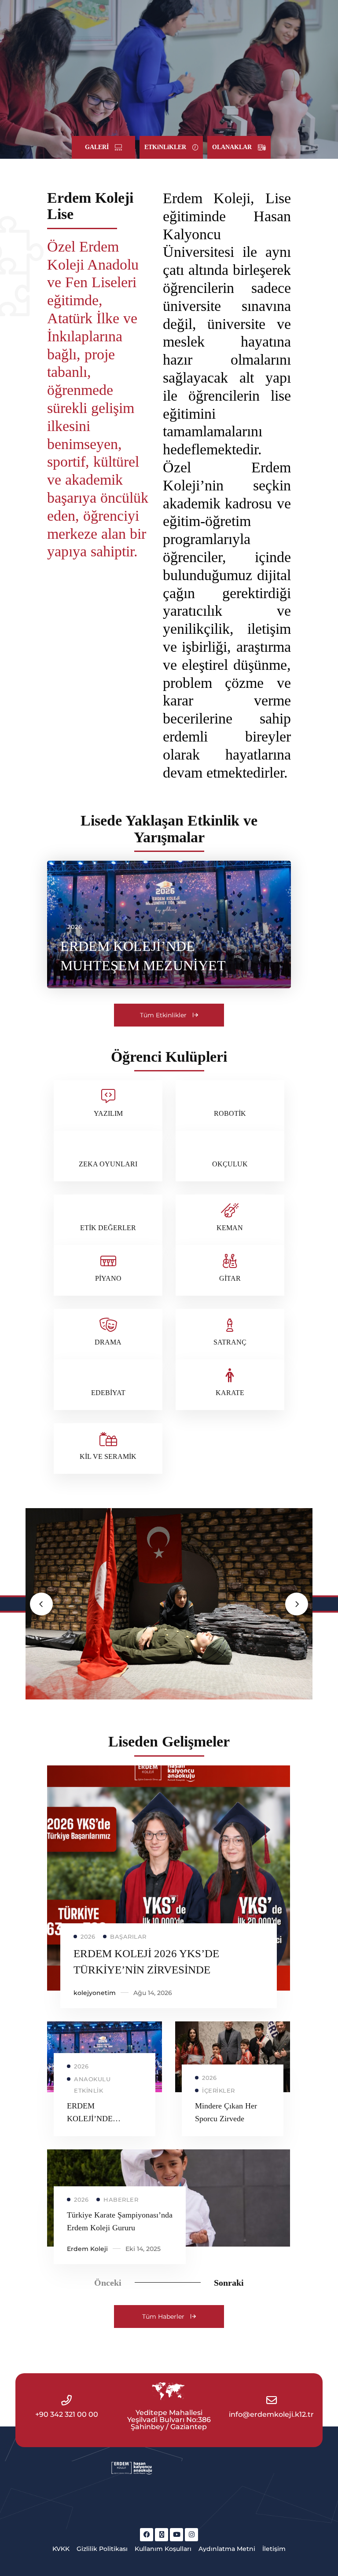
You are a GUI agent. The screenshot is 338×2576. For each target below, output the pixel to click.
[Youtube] (176, 2535)
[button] (103, 147)
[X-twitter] (162, 2535)
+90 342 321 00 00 (67, 2414)
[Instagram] (191, 2535)
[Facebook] (147, 2535)
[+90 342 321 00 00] (66, 2400)
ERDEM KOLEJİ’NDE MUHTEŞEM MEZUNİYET (143, 956)
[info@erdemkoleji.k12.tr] (272, 2400)
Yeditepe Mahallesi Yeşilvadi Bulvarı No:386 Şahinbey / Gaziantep (169, 2420)
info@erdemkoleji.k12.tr (271, 2414)
